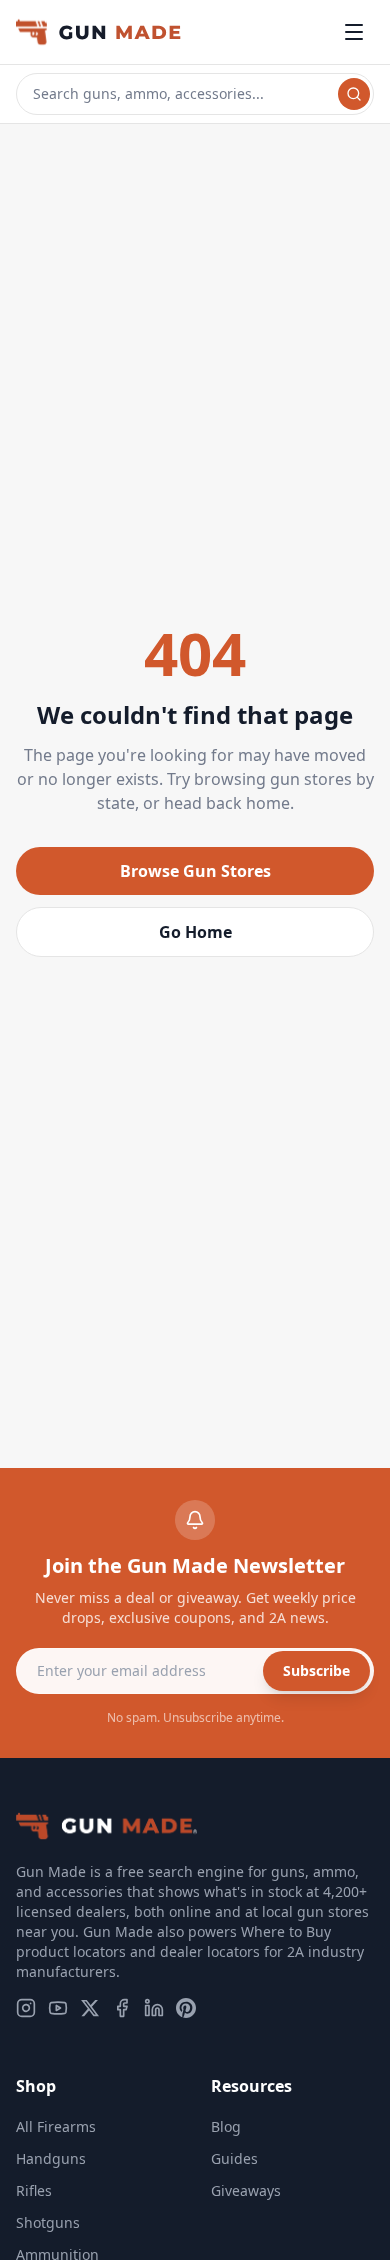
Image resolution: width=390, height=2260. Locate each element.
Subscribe (316, 1670)
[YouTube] (58, 2008)
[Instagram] (26, 2008)
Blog (226, 2126)
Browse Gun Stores (195, 871)
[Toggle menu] (354, 32)
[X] (90, 2008)
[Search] (354, 94)
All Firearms (56, 2126)
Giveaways (246, 2190)
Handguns (51, 2158)
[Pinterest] (186, 2008)
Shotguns (48, 2222)
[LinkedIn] (154, 2008)
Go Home (195, 932)
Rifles (34, 2190)
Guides (234, 2158)
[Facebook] (122, 2008)
